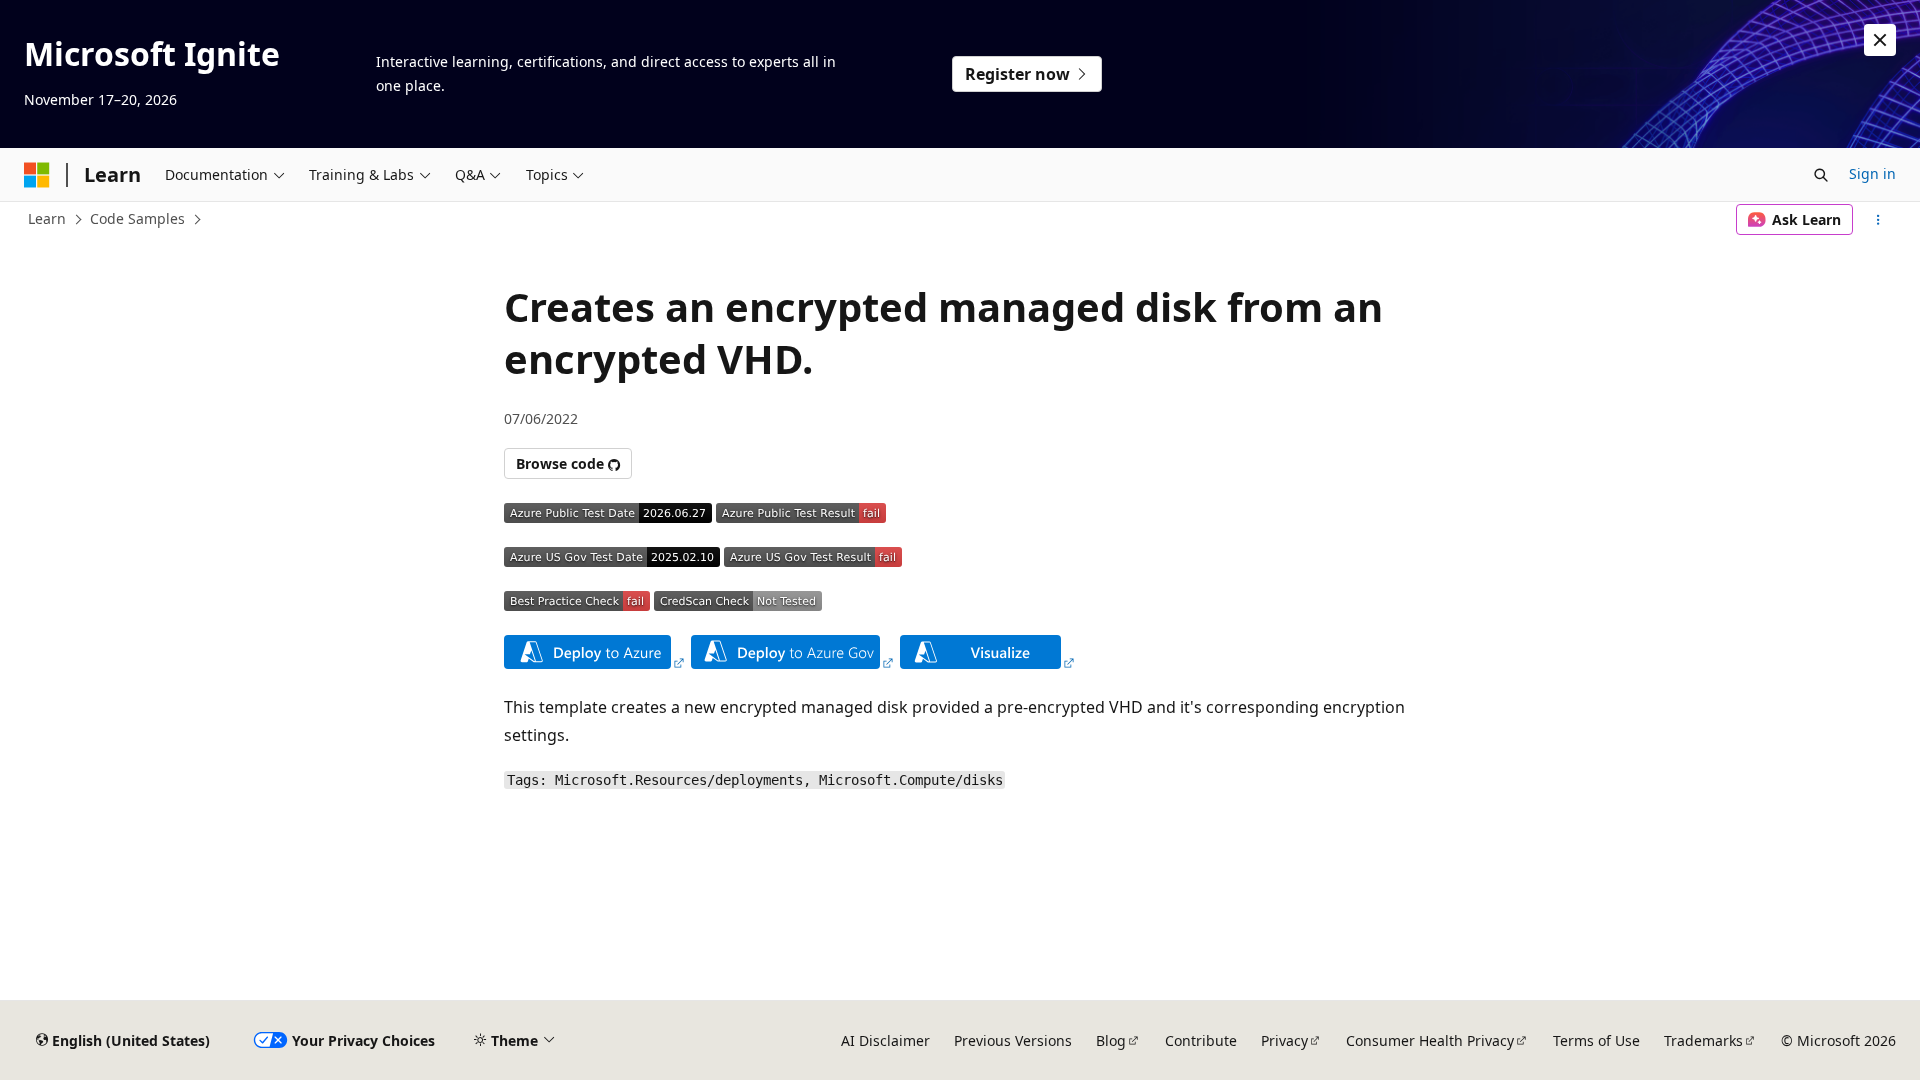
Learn (47, 218)
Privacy (1284, 1040)
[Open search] (1821, 175)
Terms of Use (1596, 1040)
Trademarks (1703, 1040)
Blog (1111, 1040)
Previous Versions (1013, 1040)
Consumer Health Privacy (1430, 1040)
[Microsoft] (37, 175)
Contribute (1201, 1040)
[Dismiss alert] (1880, 40)
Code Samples (137, 218)
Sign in (1872, 173)
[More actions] (1878, 220)
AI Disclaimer (885, 1040)
